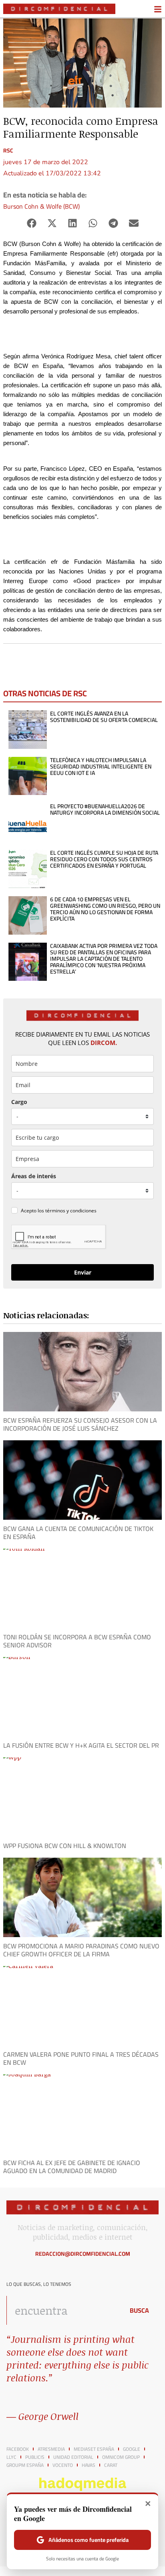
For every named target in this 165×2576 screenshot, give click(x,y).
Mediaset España (94, 2449)
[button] (31, 223)
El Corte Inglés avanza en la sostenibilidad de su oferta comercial (104, 717)
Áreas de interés (34, 1176)
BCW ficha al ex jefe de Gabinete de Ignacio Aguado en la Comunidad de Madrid (72, 2167)
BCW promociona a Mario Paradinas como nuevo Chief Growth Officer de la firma (81, 1950)
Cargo (19, 1102)
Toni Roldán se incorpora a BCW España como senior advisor (77, 1641)
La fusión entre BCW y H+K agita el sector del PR (81, 1745)
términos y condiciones (71, 1211)
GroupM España (25, 2465)
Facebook (18, 2449)
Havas (89, 2465)
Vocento (63, 2465)
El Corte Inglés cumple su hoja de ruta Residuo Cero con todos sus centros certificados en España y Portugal (104, 859)
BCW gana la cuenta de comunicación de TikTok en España (78, 1533)
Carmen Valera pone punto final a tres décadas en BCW (81, 2058)
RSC (8, 150)
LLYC (11, 2457)
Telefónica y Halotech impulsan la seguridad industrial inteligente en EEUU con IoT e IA (101, 766)
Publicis (35, 2457)
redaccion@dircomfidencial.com (83, 2254)
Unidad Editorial (73, 2457)
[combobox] (63, 2310)
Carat (111, 2465)
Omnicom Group (121, 2457)
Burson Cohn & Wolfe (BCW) (41, 206)
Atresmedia (51, 2449)
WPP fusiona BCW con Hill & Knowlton (65, 1846)
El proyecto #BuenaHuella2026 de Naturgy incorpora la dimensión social (105, 809)
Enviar (83, 1272)
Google (132, 2449)
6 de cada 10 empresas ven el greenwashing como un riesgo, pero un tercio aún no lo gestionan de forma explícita (105, 909)
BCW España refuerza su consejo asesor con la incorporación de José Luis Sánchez (80, 1424)
